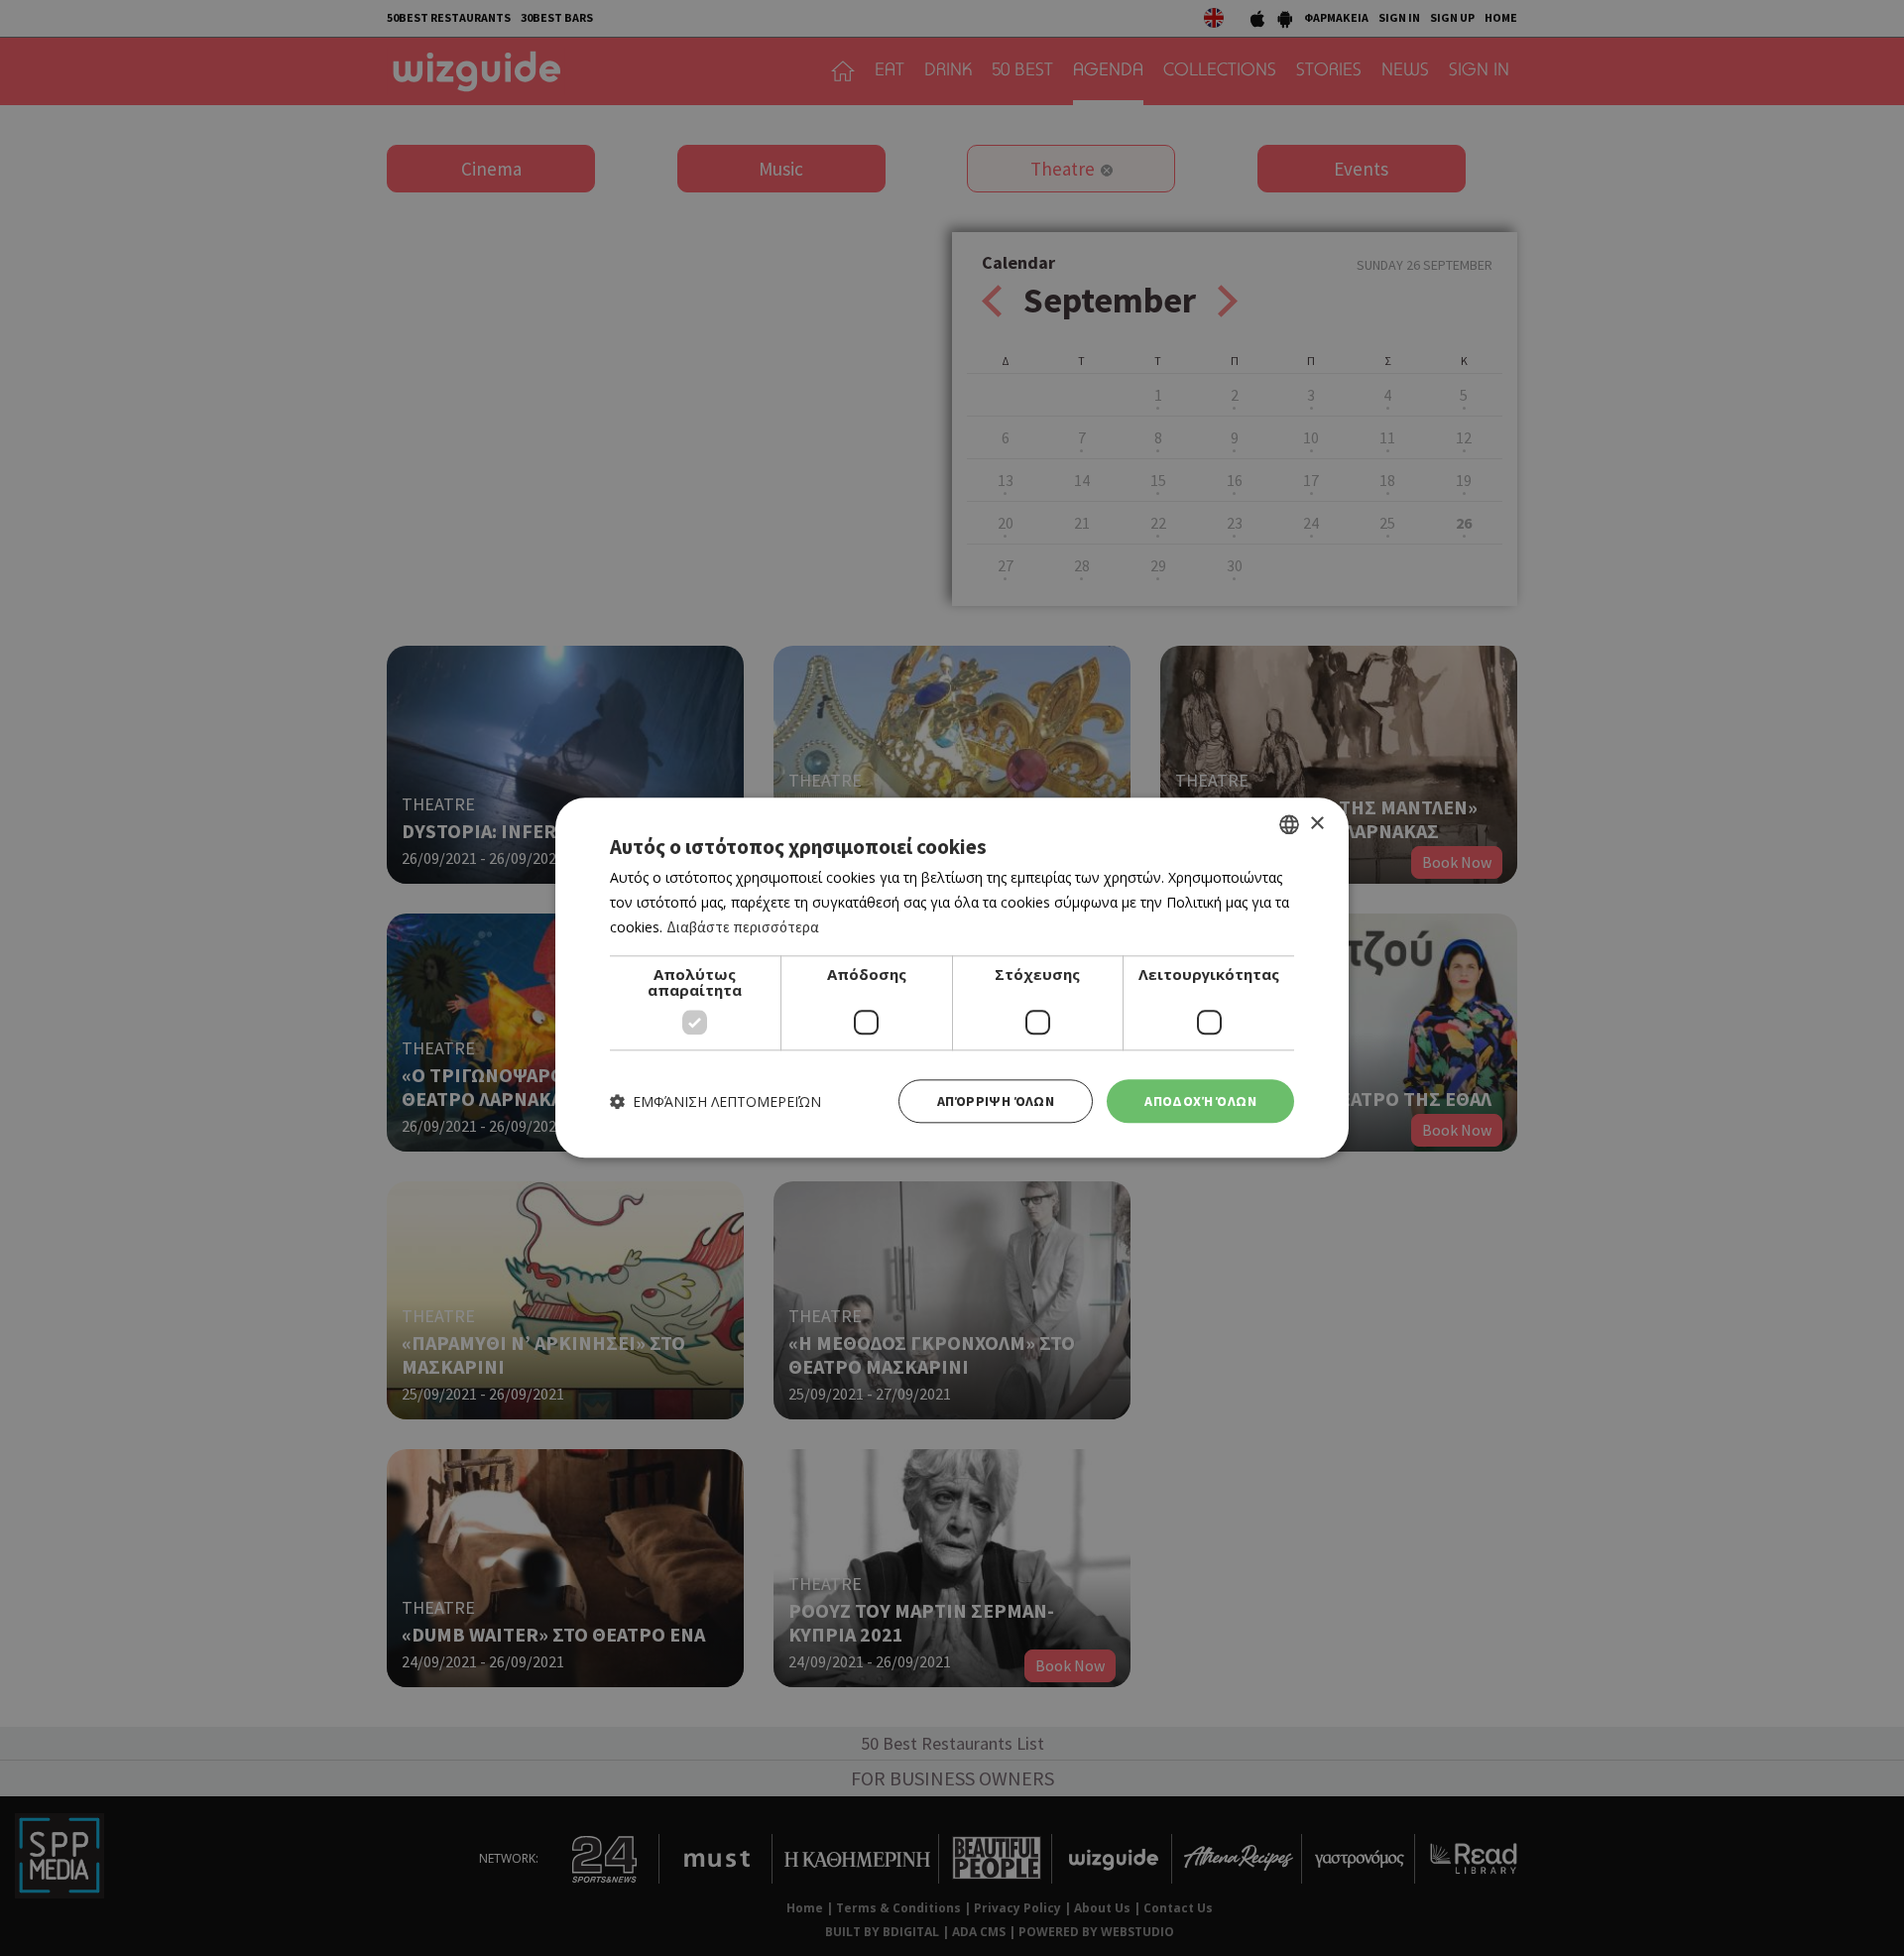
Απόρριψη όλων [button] (996, 1101)
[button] (715, 1101)
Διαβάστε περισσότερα (743, 927)
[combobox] (1289, 824)
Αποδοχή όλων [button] (1200, 1101)
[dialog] (952, 978)
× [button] (1316, 824)
